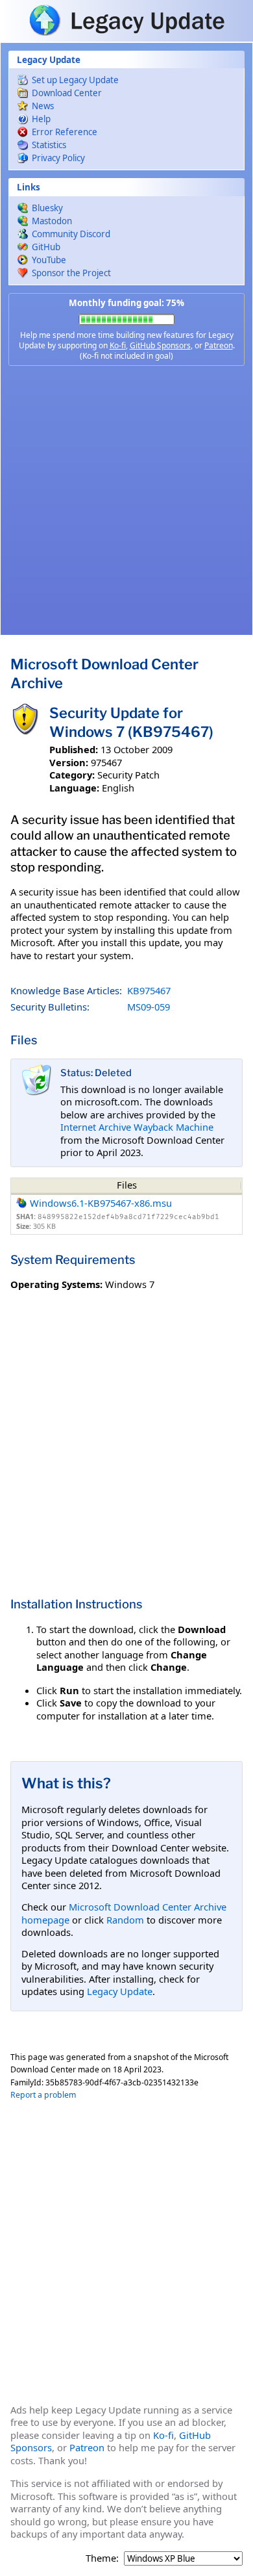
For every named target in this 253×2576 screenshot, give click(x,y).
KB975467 (149, 990)
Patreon (219, 345)
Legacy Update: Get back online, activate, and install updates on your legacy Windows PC (126, 20)
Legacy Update (120, 1991)
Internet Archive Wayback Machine (137, 1127)
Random (125, 1920)
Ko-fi (118, 345)
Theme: (102, 2558)
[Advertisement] (126, 500)
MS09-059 (149, 1007)
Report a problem (43, 2095)
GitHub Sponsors (160, 345)
